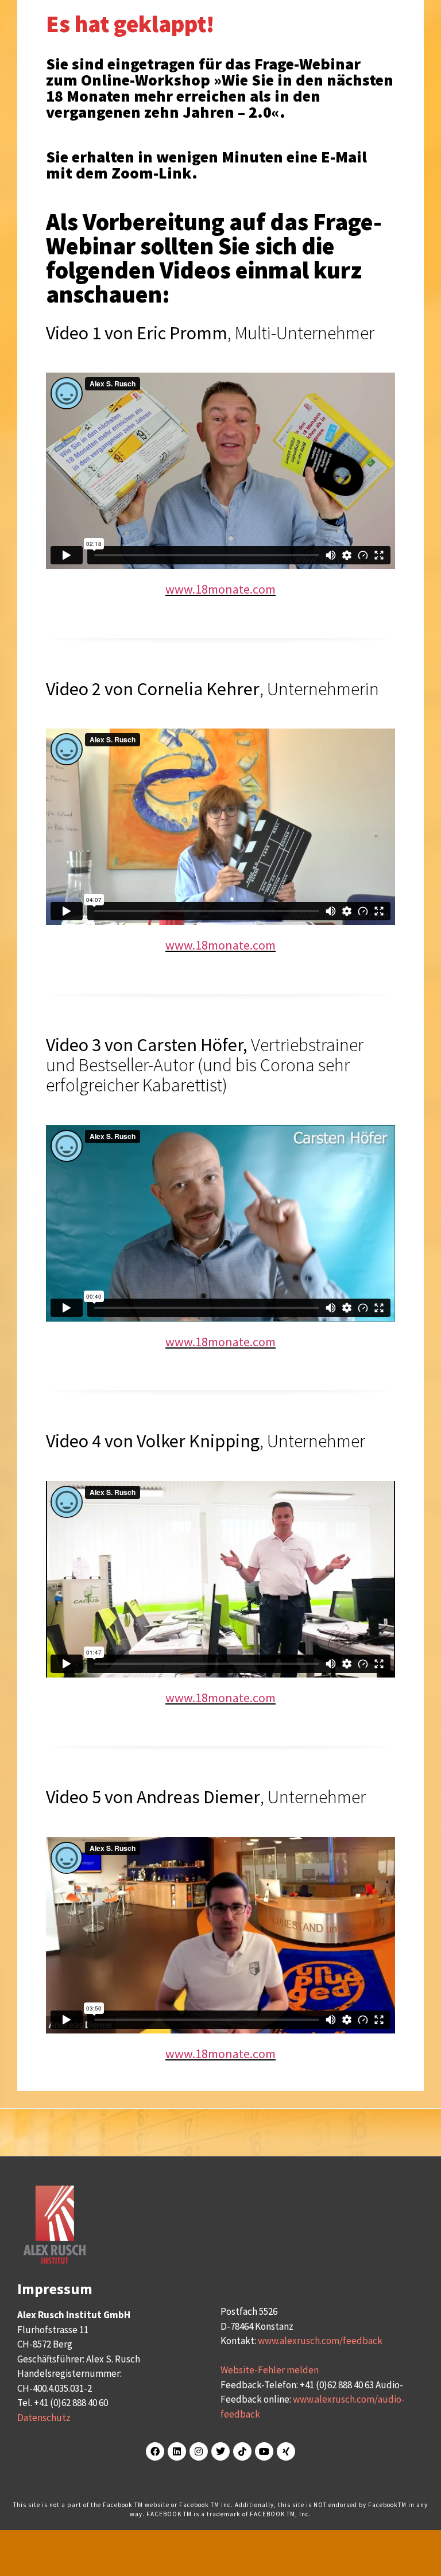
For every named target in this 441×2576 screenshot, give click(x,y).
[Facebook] (155, 2451)
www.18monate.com (220, 589)
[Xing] (286, 2451)
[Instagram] (199, 2451)
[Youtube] (264, 2451)
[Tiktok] (242, 2451)
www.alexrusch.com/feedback (320, 2341)
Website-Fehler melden (270, 2370)
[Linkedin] (177, 2451)
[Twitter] (220, 2451)
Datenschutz (44, 2418)
